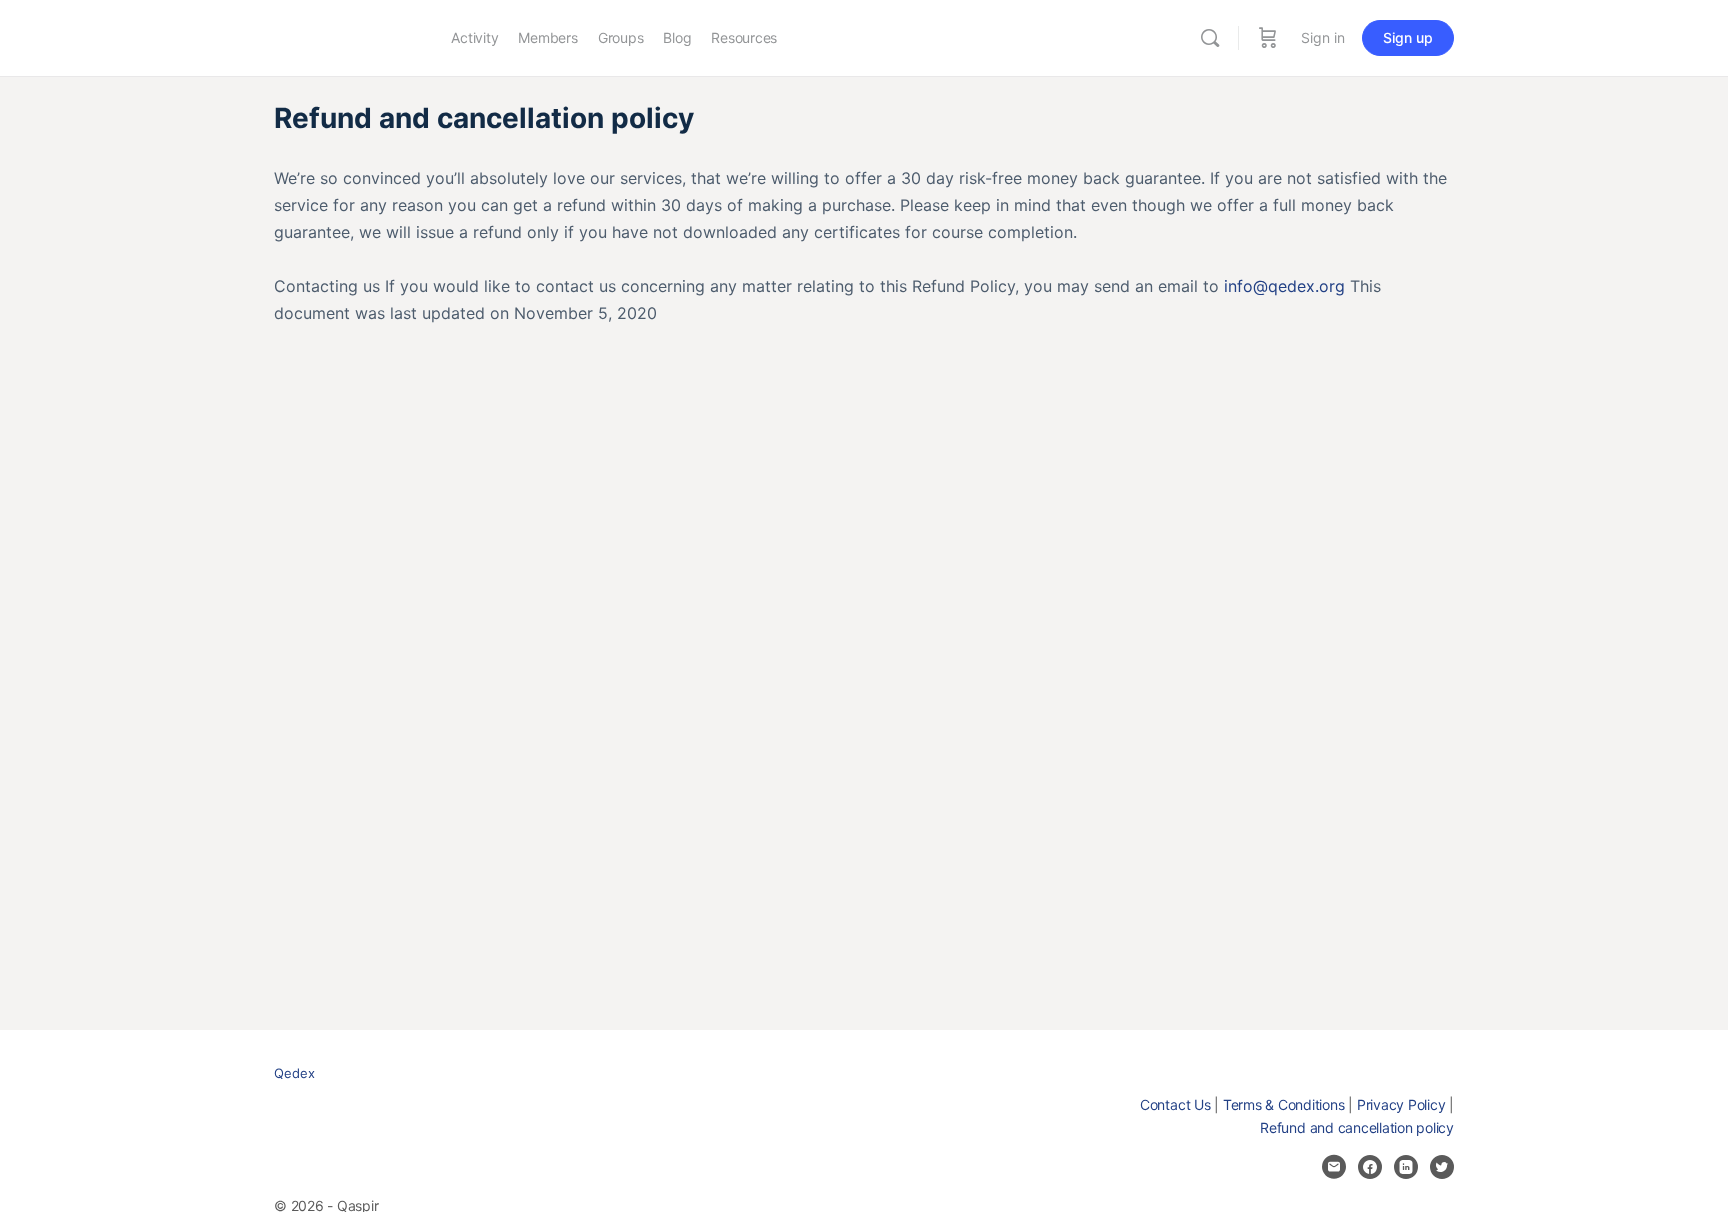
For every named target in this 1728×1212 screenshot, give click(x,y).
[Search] (1210, 38)
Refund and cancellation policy (1357, 1127)
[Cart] (1268, 38)
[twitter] (1442, 1167)
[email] (1334, 1167)
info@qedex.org (1284, 286)
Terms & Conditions (1284, 1104)
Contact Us (1175, 1104)
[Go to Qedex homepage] (347, 36)
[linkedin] (1406, 1167)
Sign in (1323, 37)
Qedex (294, 1073)
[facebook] (1370, 1167)
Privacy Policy (1401, 1104)
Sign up (1408, 37)
